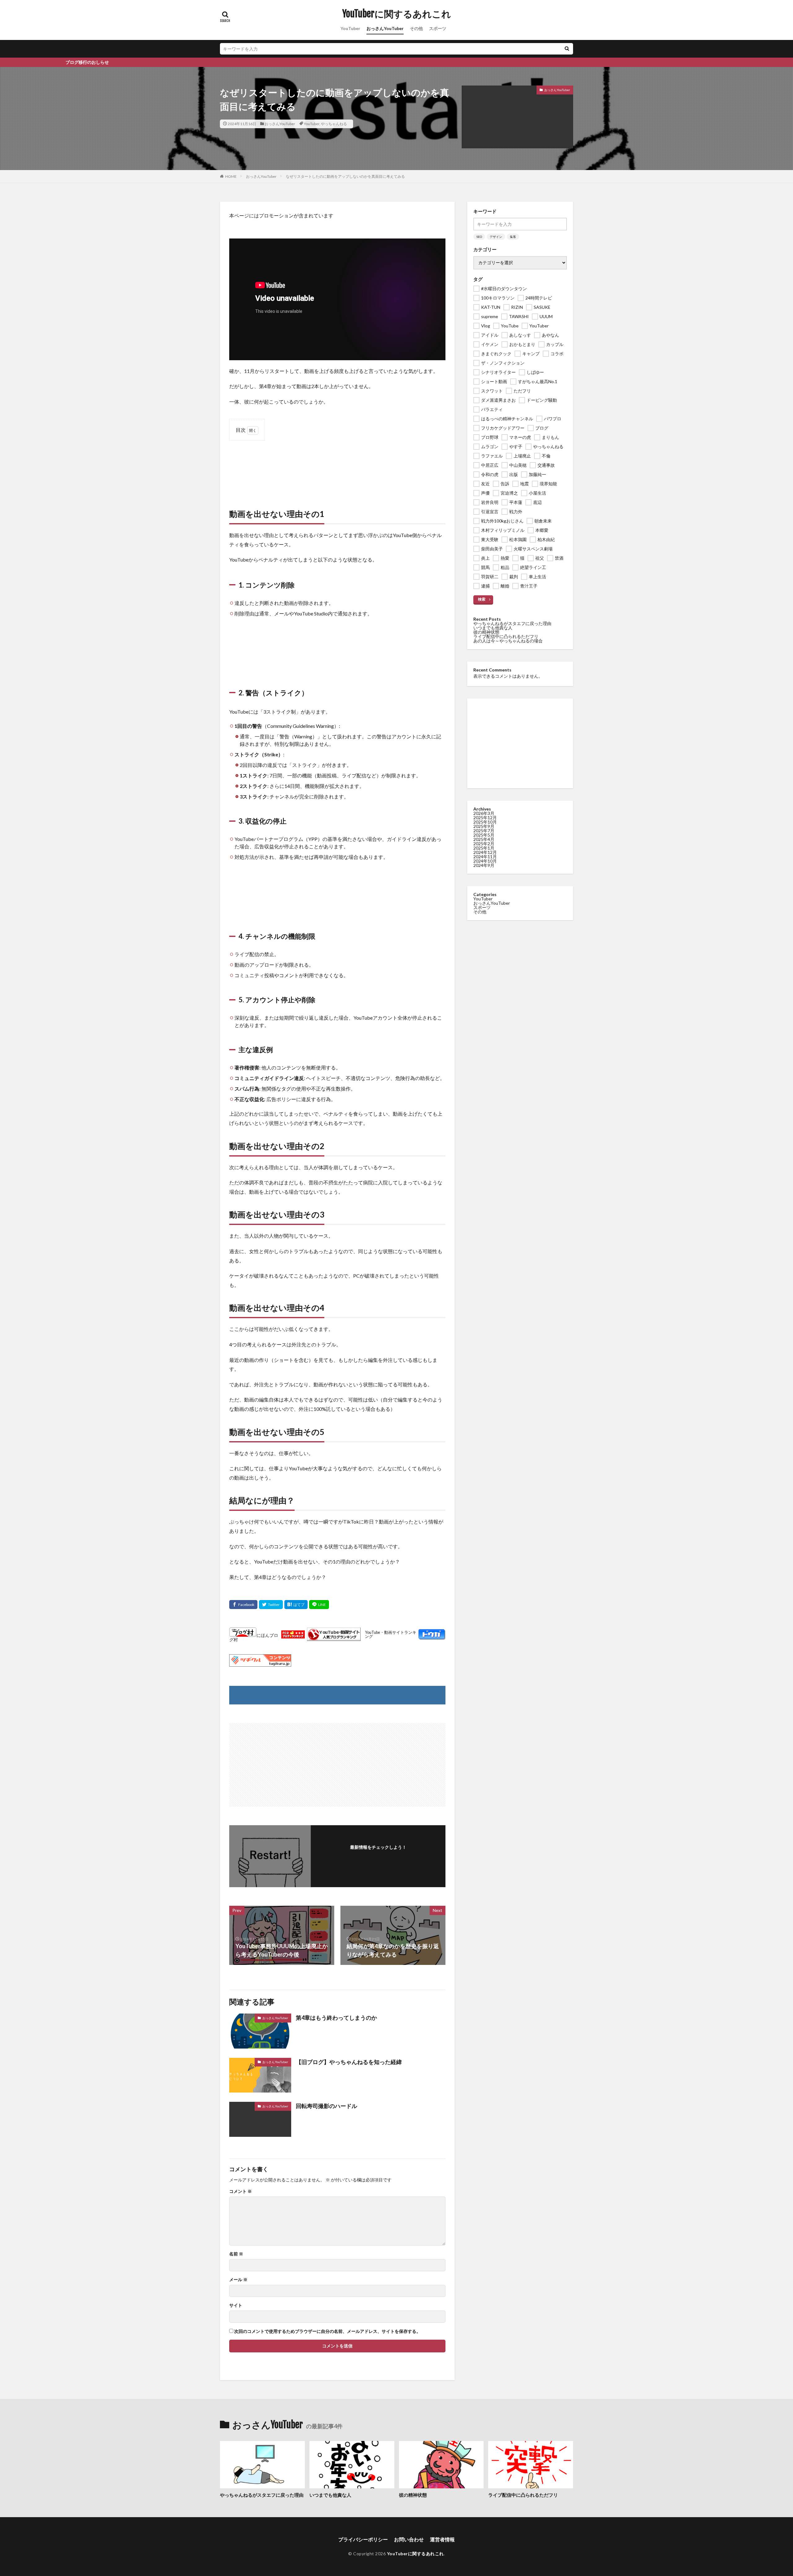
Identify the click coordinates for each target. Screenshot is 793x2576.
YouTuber (350, 28)
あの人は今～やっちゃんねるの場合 (508, 641)
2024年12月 (485, 852)
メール (238, 2280)
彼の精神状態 (486, 632)
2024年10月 (485, 861)
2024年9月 (484, 865)
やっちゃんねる (334, 124)
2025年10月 (485, 822)
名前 (236, 2254)
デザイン (496, 237)
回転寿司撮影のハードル (326, 2106)
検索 (482, 599)
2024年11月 (485, 857)
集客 (513, 237)
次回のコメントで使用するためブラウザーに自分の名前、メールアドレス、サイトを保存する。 (327, 2331)
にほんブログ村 (254, 1637)
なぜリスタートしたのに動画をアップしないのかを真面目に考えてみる (345, 176)
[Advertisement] (337, 468)
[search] (567, 49)
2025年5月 (484, 835)
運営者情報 (442, 2539)
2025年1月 (484, 848)
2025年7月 (484, 831)
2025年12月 (485, 818)
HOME (231, 176)
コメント (241, 2191)
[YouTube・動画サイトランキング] (334, 1635)
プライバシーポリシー (363, 2539)
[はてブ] (296, 1605)
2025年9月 (484, 826)
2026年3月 (484, 813)
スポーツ (438, 28)
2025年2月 (484, 844)
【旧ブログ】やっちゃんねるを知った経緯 (349, 2062)
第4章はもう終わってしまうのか (336, 2018)
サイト (236, 2305)
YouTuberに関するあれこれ (397, 14)
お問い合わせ (409, 2539)
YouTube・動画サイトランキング (391, 1635)
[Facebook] (243, 1605)
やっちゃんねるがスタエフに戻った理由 (512, 623)
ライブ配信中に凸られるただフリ (506, 636)
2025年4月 (484, 839)
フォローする (378, 1855)
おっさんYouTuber (385, 28)
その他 (416, 28)
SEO (479, 237)
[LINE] (319, 1605)
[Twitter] (271, 1605)
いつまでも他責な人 (493, 628)
